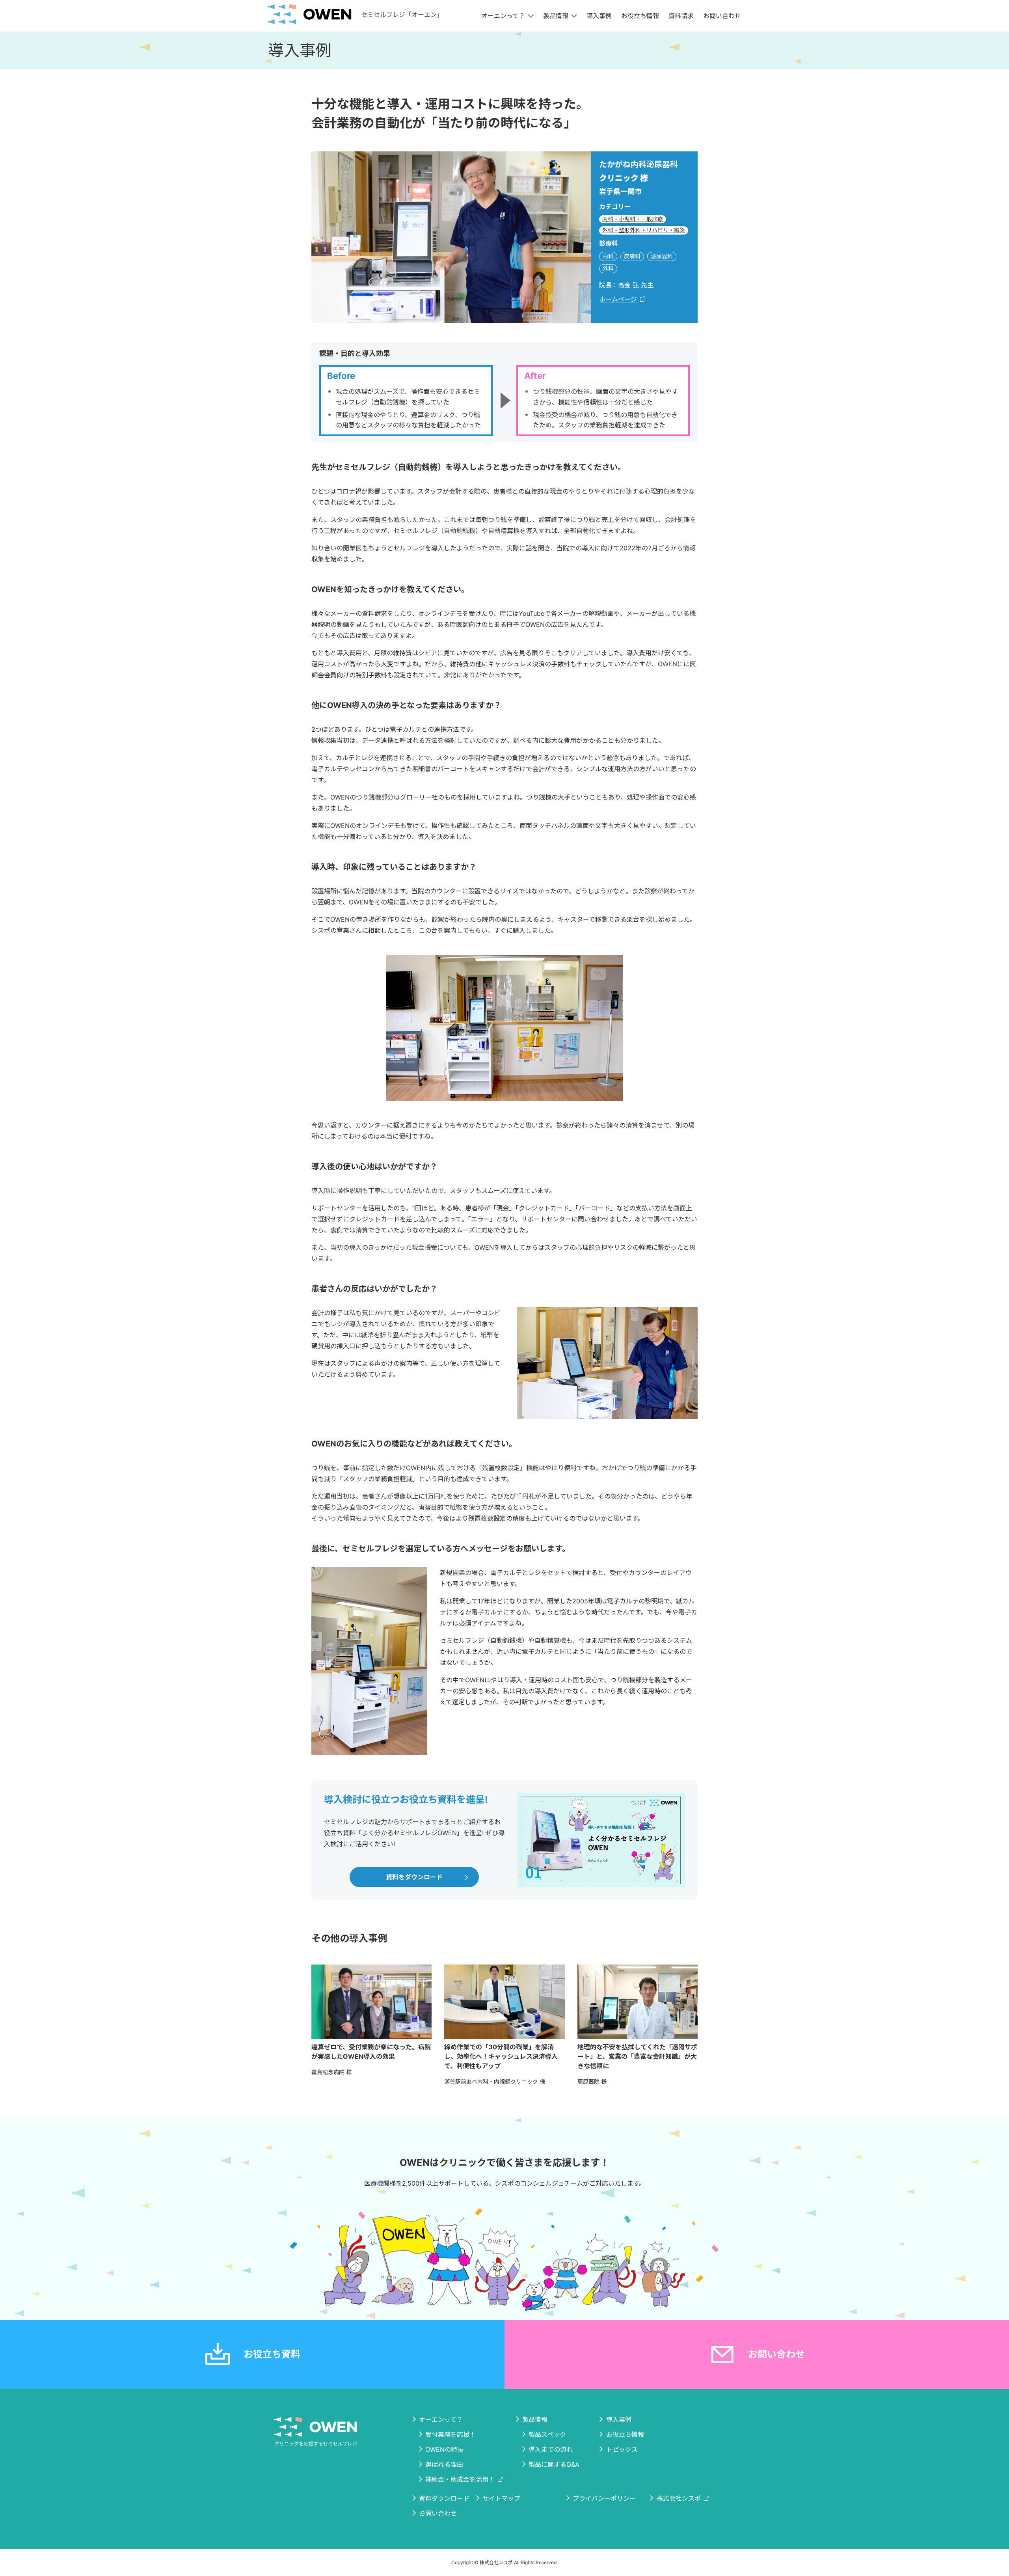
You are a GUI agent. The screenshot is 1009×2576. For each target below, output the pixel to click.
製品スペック (547, 2434)
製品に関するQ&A (554, 2464)
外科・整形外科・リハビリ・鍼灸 (644, 230)
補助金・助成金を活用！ (460, 2479)
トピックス (622, 2449)
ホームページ (618, 299)
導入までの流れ (551, 2449)
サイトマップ (501, 2498)
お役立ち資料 (272, 2354)
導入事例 (599, 16)
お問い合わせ (722, 16)
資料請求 (681, 16)
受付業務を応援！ (451, 2434)
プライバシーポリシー (604, 2498)
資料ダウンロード (444, 2498)
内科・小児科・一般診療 (633, 219)
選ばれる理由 (444, 2464)
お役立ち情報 (640, 16)
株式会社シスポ (679, 2498)
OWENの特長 (444, 2449)
